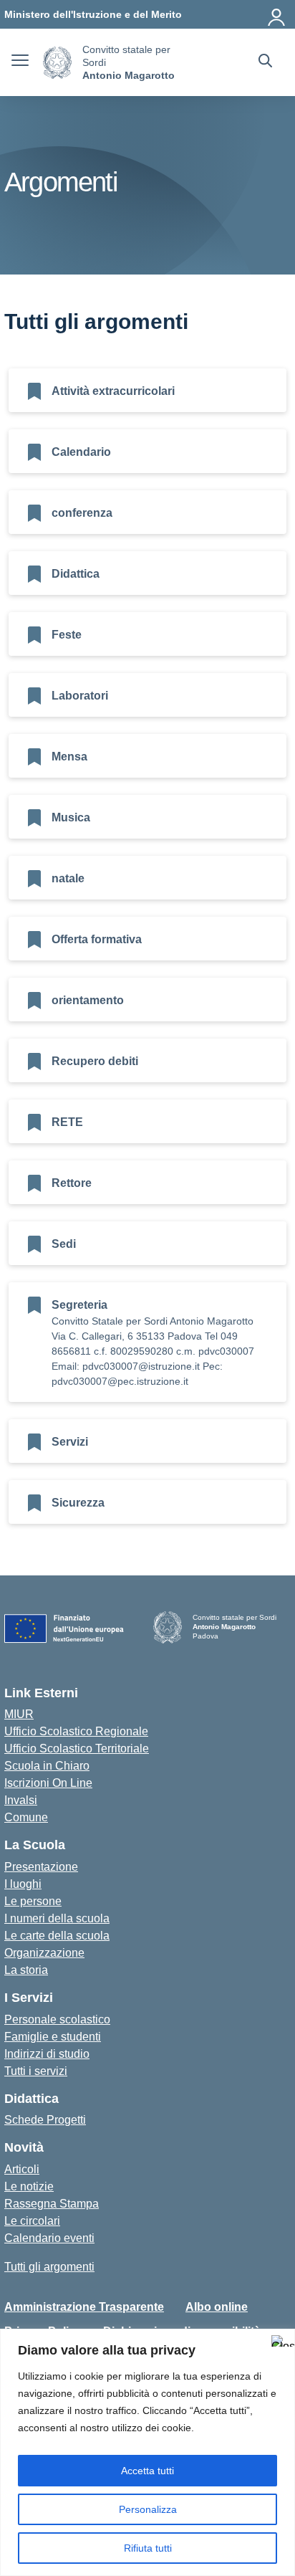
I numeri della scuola (57, 1918)
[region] (147, 2452)
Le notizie (29, 2186)
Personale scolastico (57, 2019)
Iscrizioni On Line (48, 1783)
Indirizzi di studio (47, 2054)
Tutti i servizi (36, 2071)
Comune (26, 1817)
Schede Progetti (45, 2120)
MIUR (19, 1714)
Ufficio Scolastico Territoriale (77, 1749)
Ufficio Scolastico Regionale (76, 1731)
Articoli (22, 2169)
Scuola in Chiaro (47, 1766)
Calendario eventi (49, 2238)
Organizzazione (44, 1953)
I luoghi (23, 1884)
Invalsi (21, 1800)
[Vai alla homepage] (57, 63)
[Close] (280, 2341)
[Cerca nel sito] (265, 62)
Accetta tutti (147, 2471)
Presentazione (41, 1867)
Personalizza (148, 2509)
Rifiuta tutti (148, 2548)
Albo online (217, 2307)
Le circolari (32, 2221)
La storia (26, 1970)
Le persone (33, 1901)
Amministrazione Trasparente (84, 2307)
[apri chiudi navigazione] (20, 62)
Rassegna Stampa (52, 2204)
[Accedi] (277, 14)
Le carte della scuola (57, 1936)
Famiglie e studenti (53, 2037)
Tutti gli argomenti (49, 2267)
